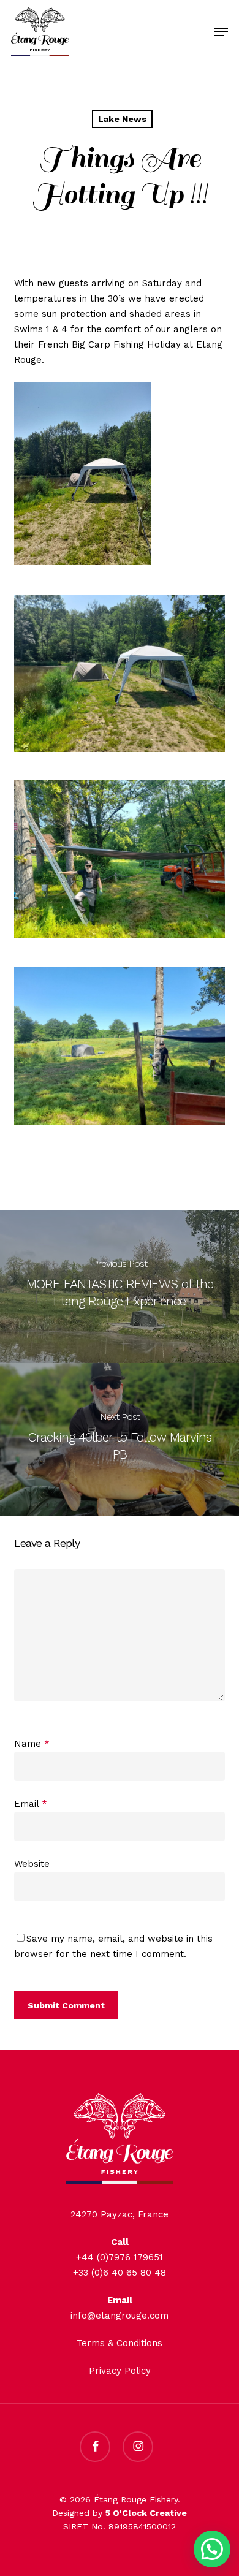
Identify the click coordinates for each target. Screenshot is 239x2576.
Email (31, 1804)
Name (32, 1744)
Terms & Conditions (120, 2343)
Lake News (122, 119)
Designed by (120, 2513)
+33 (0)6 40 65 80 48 (120, 2273)
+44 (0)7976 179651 (120, 2257)
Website (32, 1864)
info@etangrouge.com (120, 2316)
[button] (221, 32)
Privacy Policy (120, 2371)
